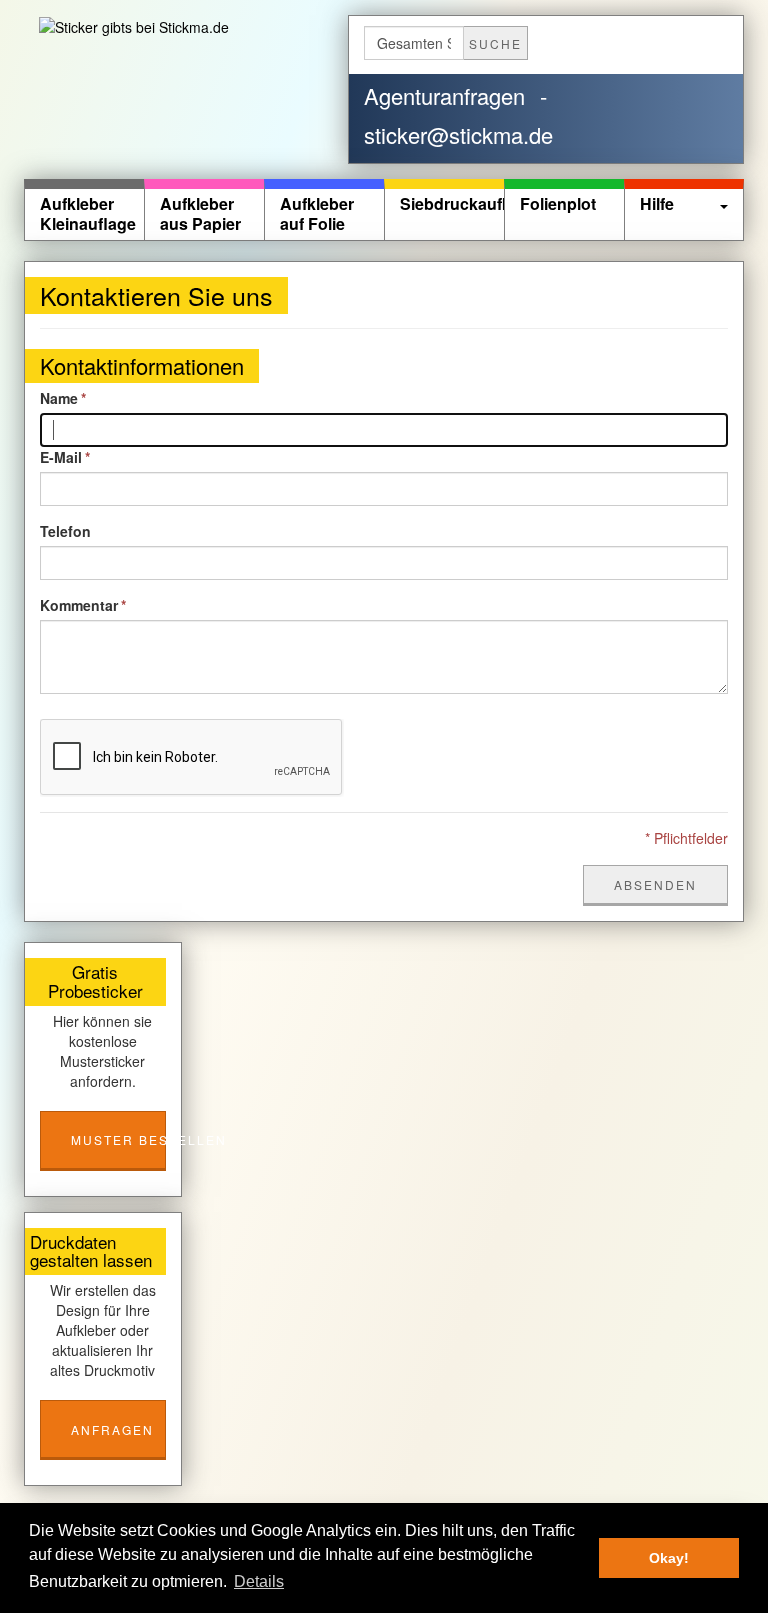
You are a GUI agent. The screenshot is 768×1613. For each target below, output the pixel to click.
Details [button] (259, 1581)
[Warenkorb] (588, 40)
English (704, 44)
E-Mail (61, 457)
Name (59, 398)
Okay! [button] (669, 1558)
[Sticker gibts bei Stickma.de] (144, 26)
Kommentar (79, 605)
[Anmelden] (614, 40)
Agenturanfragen (444, 95)
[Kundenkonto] (562, 40)
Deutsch (655, 44)
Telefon (65, 531)
